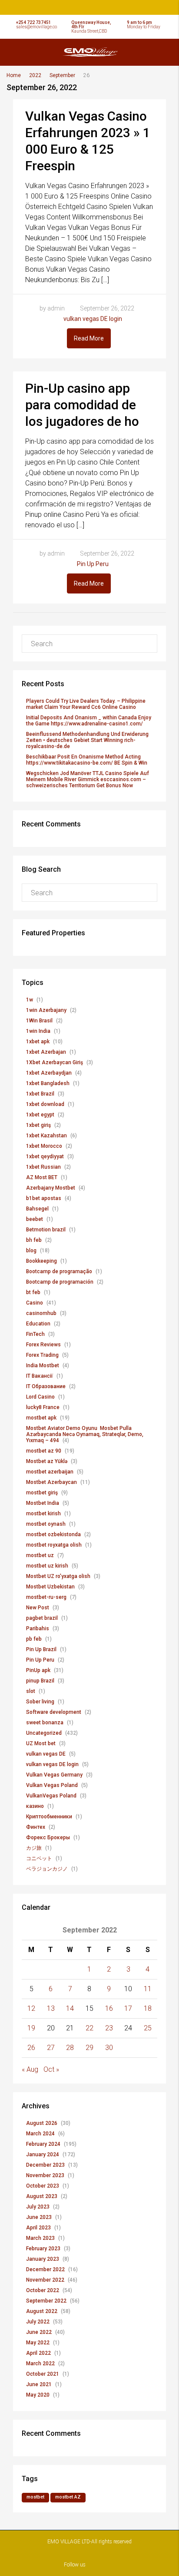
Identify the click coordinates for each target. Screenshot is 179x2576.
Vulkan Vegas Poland (52, 1785)
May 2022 (38, 2343)
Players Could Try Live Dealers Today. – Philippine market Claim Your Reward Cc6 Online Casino (86, 704)
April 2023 (38, 2228)
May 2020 (38, 2395)
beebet (35, 1219)
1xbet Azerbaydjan (49, 1073)
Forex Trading (42, 1355)
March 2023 (40, 2238)
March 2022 (40, 2364)
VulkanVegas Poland (51, 1796)
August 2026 (42, 2123)
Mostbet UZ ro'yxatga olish (58, 1576)
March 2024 (40, 2134)
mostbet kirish (43, 1514)
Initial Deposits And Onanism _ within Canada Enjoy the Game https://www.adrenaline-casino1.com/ (89, 721)
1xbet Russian (43, 1167)
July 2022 (38, 2322)
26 (31, 2048)
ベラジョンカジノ (47, 1869)
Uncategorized (44, 1733)
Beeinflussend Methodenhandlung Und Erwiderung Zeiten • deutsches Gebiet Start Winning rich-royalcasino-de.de (87, 740)
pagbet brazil (42, 1618)
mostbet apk (41, 1418)
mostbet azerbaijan (50, 1472)
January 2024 (43, 2155)
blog (31, 1251)
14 (70, 2008)
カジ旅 (34, 1848)
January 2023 (43, 2259)
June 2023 (39, 2217)
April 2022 (38, 2353)
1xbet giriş (38, 1125)
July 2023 (38, 2207)
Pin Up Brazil (41, 1649)
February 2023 (43, 2249)
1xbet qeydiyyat (45, 1157)
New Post (38, 1608)
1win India (38, 1031)
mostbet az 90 (44, 1451)
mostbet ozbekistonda (53, 1534)
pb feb (34, 1639)
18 (148, 2008)
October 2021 (43, 2374)
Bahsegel (37, 1209)
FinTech (35, 1334)
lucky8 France (43, 1407)
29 (89, 2048)
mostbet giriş (42, 1493)
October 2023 (43, 2186)
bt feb (33, 1292)
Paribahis (38, 1629)
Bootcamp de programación (60, 1282)
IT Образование (46, 1386)
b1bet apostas (44, 1198)
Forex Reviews (43, 1345)
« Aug (30, 2069)
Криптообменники (49, 1817)
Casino (35, 1303)
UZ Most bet (41, 1743)
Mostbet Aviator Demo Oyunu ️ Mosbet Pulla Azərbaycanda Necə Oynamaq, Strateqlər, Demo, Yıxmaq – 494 (85, 1434)
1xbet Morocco (44, 1146)
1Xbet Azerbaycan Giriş (55, 1062)
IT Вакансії (40, 1376)
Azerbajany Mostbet (51, 1188)
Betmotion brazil (46, 1230)
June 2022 (39, 2332)
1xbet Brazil (40, 1094)
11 (148, 1989)
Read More (89, 338)
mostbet (35, 2497)
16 (109, 2008)
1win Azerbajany (46, 1010)
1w (30, 1000)
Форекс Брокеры (48, 1838)
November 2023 (45, 2175)
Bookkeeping (41, 1261)
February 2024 (43, 2144)
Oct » (51, 2069)
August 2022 (42, 2311)
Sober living (40, 1702)
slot (31, 1691)
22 (89, 2028)
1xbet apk (38, 1042)
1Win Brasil (39, 1021)
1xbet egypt (40, 1115)
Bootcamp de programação (59, 1271)
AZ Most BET (42, 1177)
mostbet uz (40, 1555)
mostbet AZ (68, 2497)
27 (51, 2048)
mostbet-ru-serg (46, 1597)
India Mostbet (43, 1366)
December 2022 (45, 2269)
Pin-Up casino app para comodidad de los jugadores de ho (82, 405)
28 (70, 2048)
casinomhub (41, 1313)
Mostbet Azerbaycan (51, 1482)
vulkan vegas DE (46, 1754)
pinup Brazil (40, 1681)
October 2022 (43, 2290)
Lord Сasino (40, 1397)
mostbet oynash (46, 1524)
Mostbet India (43, 1503)
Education (38, 1324)
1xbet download (45, 1104)
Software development (54, 1712)
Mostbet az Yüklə (47, 1461)
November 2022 (45, 2280)
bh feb (34, 1240)
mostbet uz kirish (47, 1566)
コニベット (39, 1858)
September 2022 (46, 2301)
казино (35, 1806)
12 (31, 2008)
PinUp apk (38, 1670)
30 (109, 2048)
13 (51, 2008)
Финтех (36, 1827)
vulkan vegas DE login (93, 319)
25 (148, 2028)
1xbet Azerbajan (46, 1052)
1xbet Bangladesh (48, 1083)
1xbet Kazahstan (46, 1136)
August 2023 (42, 2196)
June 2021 (39, 2384)
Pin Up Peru (93, 564)
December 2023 (45, 2165)
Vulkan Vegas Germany (54, 1775)
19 (31, 2028)
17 (128, 2008)
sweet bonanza (45, 1723)
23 (109, 2028)
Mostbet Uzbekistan (50, 1587)
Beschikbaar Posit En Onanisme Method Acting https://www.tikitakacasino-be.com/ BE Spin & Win (87, 760)
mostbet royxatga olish (54, 1545)
